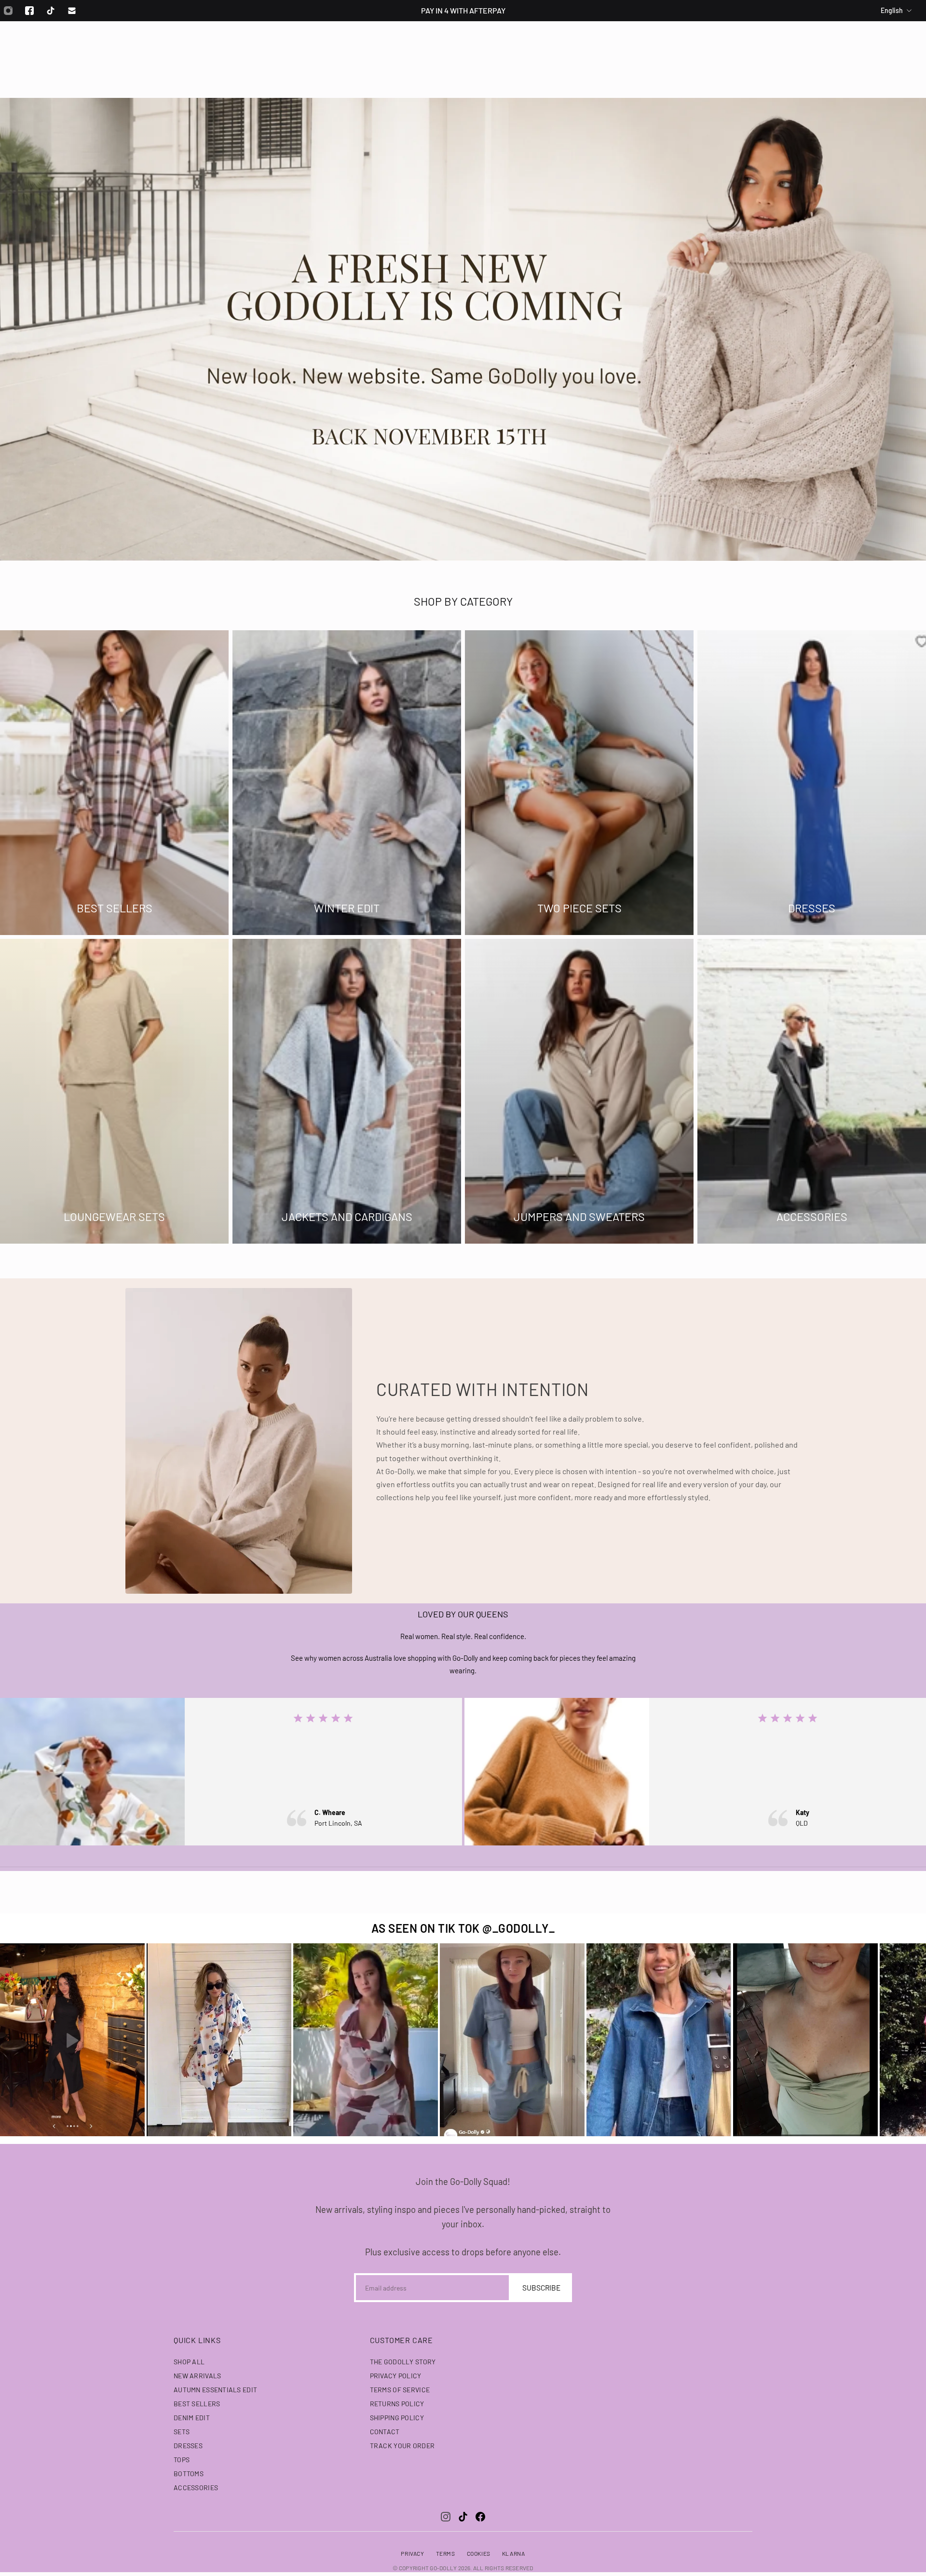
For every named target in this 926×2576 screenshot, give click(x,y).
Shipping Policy (397, 2418)
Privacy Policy (396, 2376)
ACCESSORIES (196, 2488)
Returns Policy (397, 2404)
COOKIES (479, 2553)
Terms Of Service (400, 2390)
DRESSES (188, 2446)
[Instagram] (446, 2517)
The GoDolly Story (403, 2362)
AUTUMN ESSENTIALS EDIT (215, 2390)
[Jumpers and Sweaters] (579, 1091)
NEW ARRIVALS (197, 2376)
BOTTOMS (189, 2474)
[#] (463, 329)
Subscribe (541, 2288)
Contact (385, 2432)
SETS (182, 2432)
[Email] (72, 11)
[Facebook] (29, 11)
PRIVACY (412, 2553)
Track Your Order (402, 2446)
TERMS (446, 2553)
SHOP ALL (189, 2362)
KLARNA (514, 2553)
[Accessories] (812, 1091)
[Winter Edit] (347, 783)
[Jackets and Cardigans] (347, 1091)
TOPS (182, 2460)
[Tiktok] (51, 11)
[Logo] (463, 47)
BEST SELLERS (197, 2404)
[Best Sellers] (114, 783)
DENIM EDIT (192, 2418)
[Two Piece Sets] (579, 783)
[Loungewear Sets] (114, 1091)
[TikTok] (463, 2517)
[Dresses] (812, 783)
